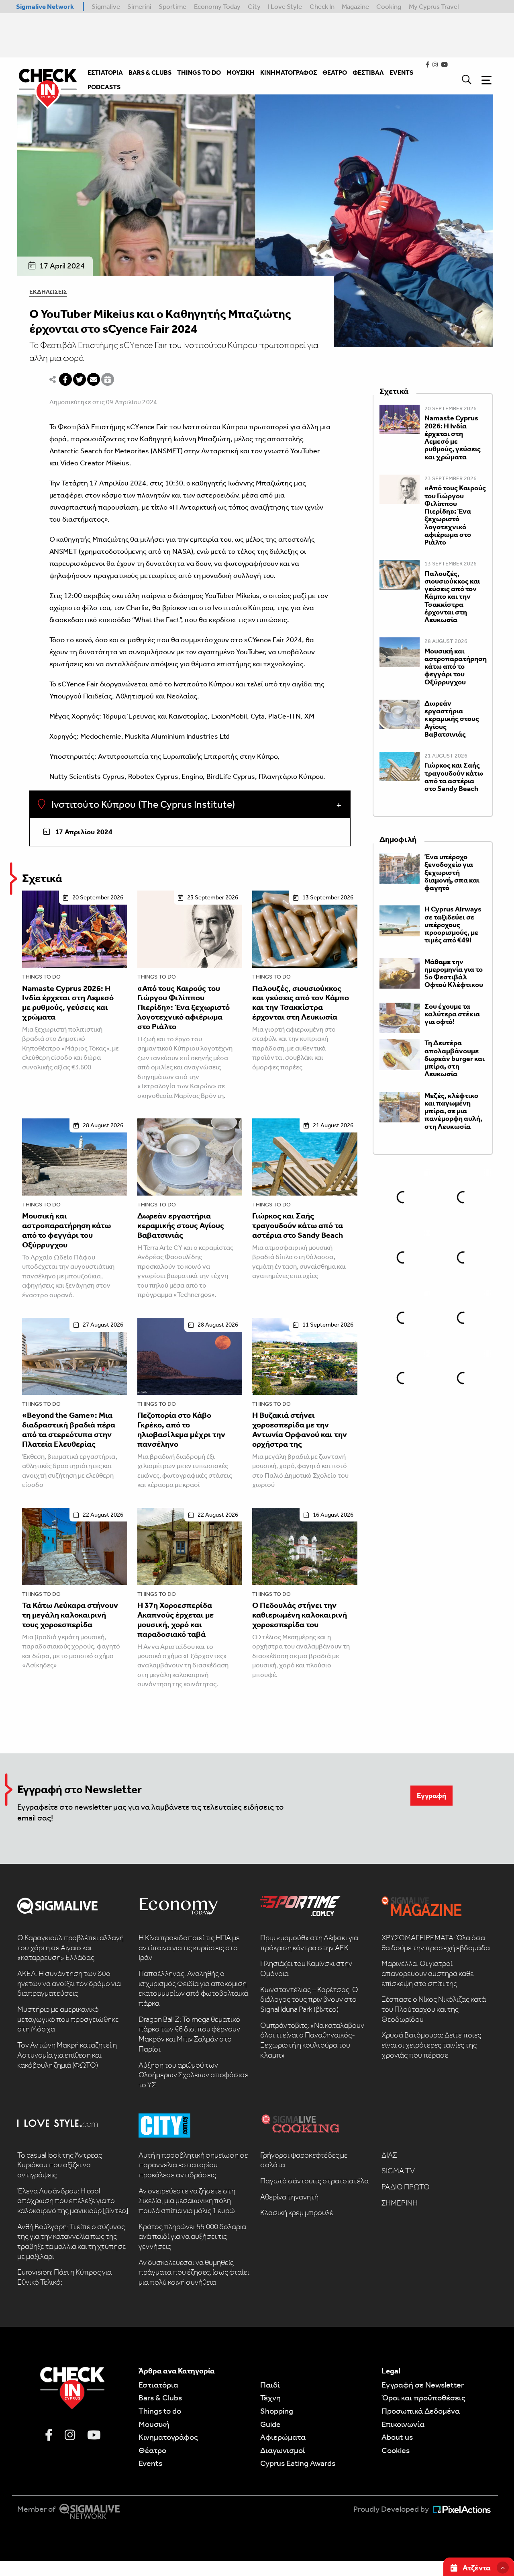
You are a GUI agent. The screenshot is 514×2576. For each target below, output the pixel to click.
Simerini (139, 6)
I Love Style (285, 6)
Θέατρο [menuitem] (335, 73)
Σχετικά (42, 878)
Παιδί (270, 2385)
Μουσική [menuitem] (241, 73)
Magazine (355, 6)
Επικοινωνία (403, 2424)
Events (150, 2463)
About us (397, 2437)
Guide (270, 2424)
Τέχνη (270, 2398)
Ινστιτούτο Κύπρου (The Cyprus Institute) (142, 805)
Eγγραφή (431, 1796)
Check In (322, 6)
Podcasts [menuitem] (104, 87)
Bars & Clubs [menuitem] (150, 73)
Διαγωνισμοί (283, 2450)
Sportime (172, 6)
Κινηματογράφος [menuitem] (289, 73)
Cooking (389, 6)
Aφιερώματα (283, 2437)
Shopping (277, 2411)
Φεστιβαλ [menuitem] (368, 73)
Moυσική (154, 2424)
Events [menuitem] (401, 73)
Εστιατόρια (158, 2385)
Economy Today (217, 6)
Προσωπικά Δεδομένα (421, 2411)
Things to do (41, 977)
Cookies (396, 2450)
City (254, 6)
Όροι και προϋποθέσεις (423, 2398)
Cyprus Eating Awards (298, 2463)
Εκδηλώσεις (48, 292)
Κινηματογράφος (168, 2437)
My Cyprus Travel (434, 6)
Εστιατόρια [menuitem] (105, 73)
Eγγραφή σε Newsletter (423, 2385)
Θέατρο (152, 2450)
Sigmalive (106, 6)
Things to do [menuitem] (199, 73)
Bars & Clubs (160, 2398)
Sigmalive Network (45, 6)
